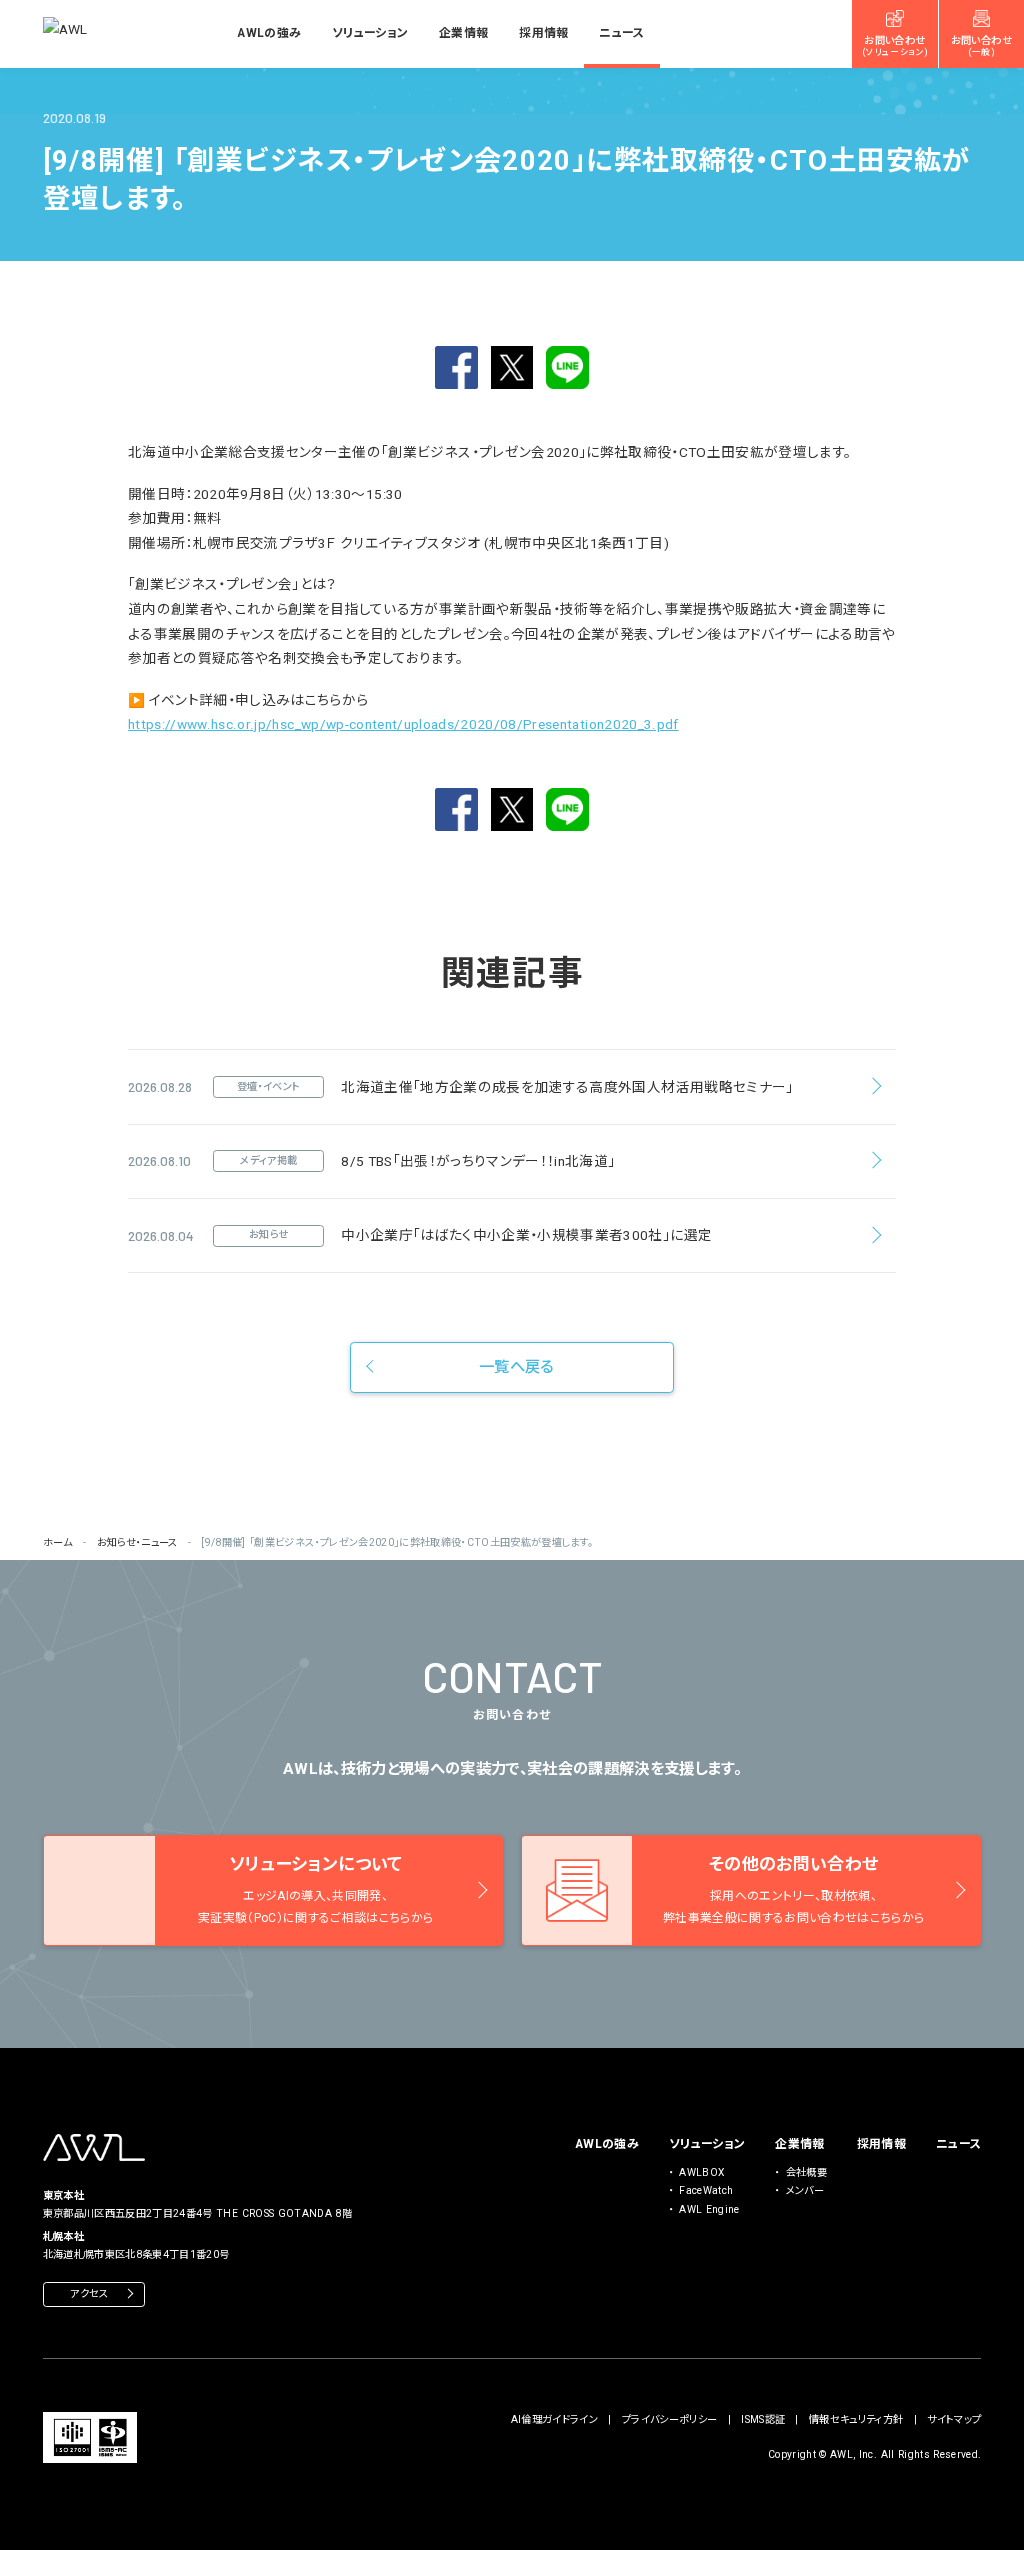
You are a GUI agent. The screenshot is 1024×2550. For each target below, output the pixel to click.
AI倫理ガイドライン (554, 2419)
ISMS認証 (763, 2419)
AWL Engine (709, 2209)
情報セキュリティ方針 (856, 2419)
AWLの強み (269, 33)
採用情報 (543, 33)
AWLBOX (701, 2172)
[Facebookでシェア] (456, 367)
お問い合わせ (895, 45)
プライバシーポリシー (669, 2419)
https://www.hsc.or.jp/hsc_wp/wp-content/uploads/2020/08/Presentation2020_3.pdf (403, 724)
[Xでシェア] (512, 367)
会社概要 (806, 2172)
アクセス (89, 2293)
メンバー (805, 2190)
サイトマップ (954, 2419)
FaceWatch (706, 2190)
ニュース (621, 33)
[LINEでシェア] (567, 367)
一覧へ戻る (516, 1367)
